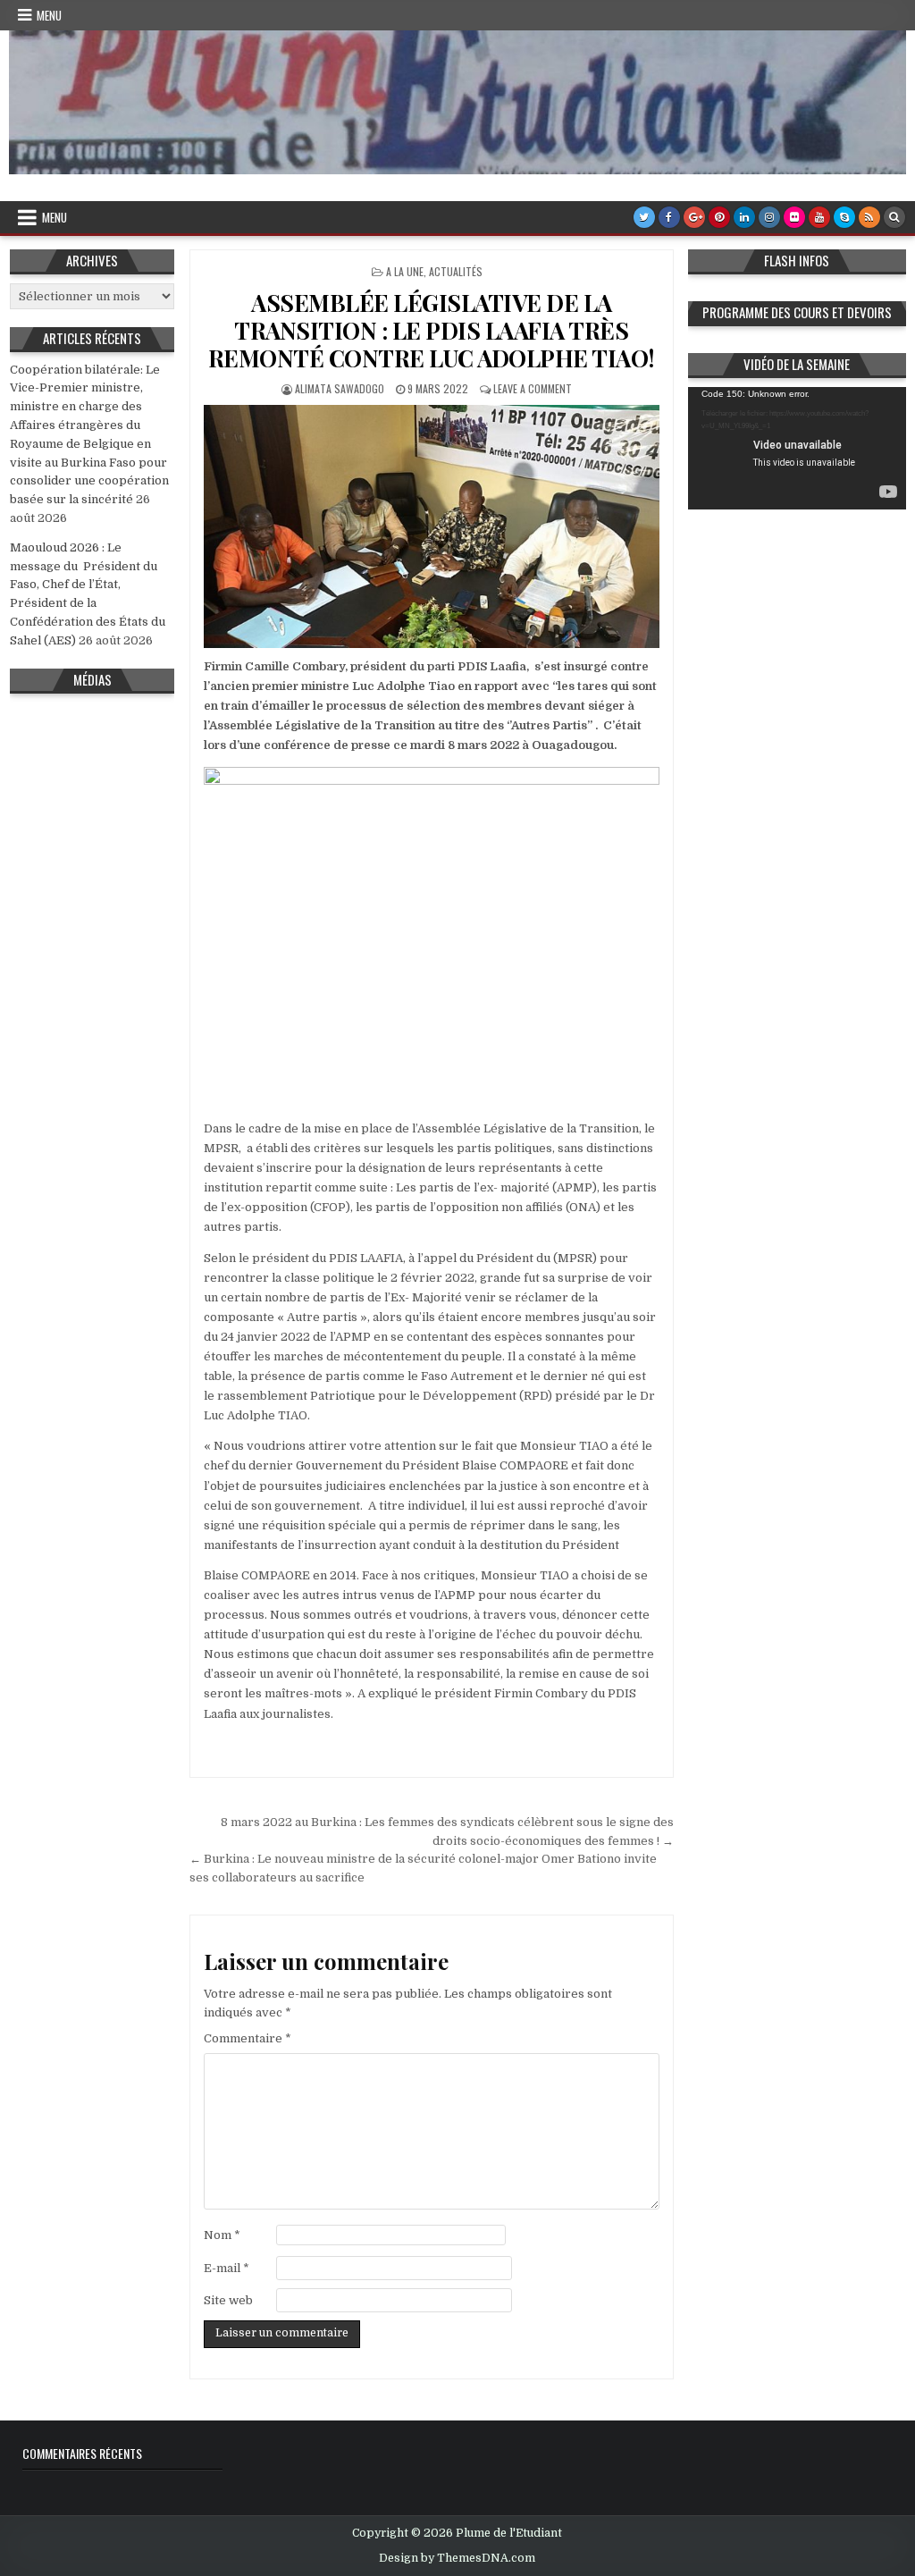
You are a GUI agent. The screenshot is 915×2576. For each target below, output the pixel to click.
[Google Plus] (694, 217)
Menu (49, 15)
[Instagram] (769, 217)
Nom (222, 2235)
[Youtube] (819, 217)
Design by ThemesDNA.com (457, 2558)
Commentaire (248, 2038)
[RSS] (869, 217)
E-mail (227, 2268)
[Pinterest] (719, 217)
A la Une (405, 271)
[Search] (894, 217)
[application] (797, 448)
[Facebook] (669, 217)
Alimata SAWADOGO (340, 388)
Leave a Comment (533, 388)
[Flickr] (794, 217)
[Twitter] (644, 217)
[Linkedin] (744, 217)
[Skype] (844, 217)
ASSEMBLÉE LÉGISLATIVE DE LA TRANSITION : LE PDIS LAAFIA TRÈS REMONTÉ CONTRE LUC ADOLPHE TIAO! (432, 330)
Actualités (456, 271)
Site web (228, 2300)
